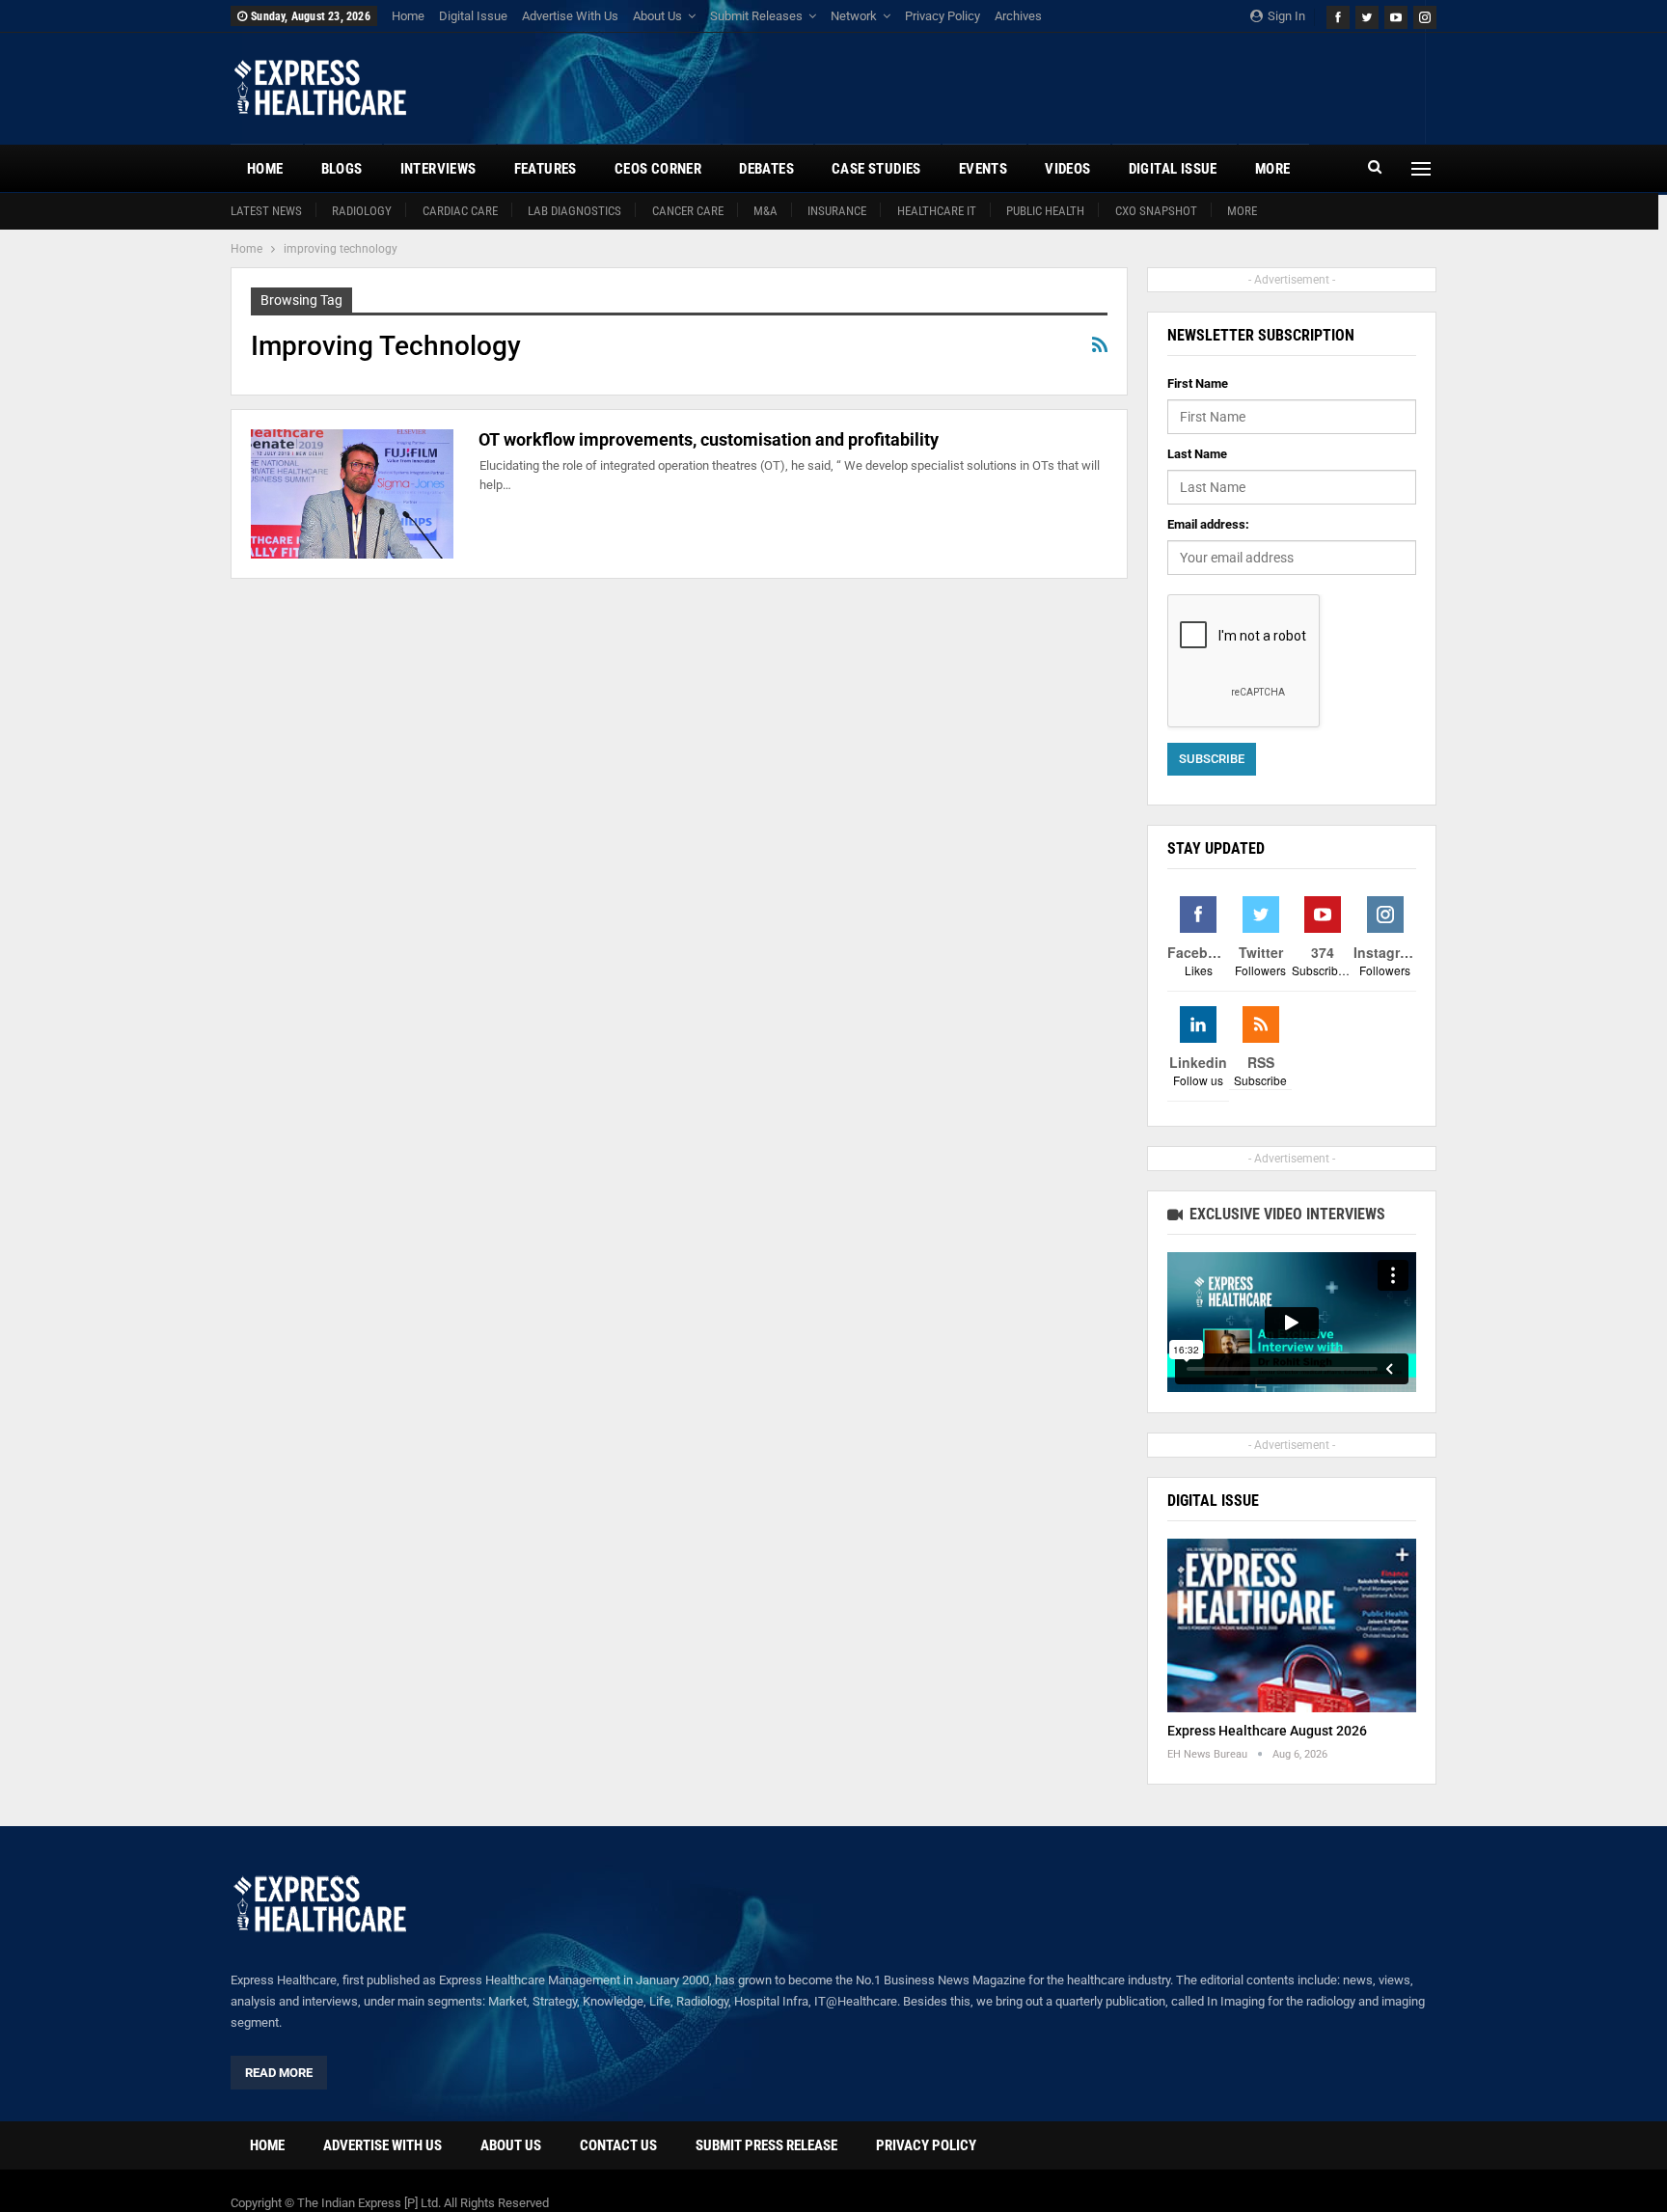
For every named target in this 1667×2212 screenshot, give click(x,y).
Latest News (266, 211)
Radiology (362, 211)
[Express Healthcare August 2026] (1292, 1626)
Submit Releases (756, 16)
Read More (279, 2073)
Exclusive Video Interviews (1285, 1214)
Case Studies (876, 169)
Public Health (1045, 211)
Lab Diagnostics (574, 211)
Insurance (837, 211)
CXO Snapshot (1156, 211)
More (1242, 211)
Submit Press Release (766, 2145)
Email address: (1208, 524)
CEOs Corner (658, 169)
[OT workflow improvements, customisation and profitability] (352, 494)
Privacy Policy (943, 16)
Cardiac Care (460, 211)
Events (983, 169)
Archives (1018, 16)
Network (854, 16)
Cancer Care (688, 211)
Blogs (342, 169)
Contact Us (618, 2145)
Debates (766, 169)
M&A (765, 211)
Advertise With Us (570, 16)
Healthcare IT (937, 211)
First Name (1198, 383)
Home (408, 16)
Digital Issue (473, 16)
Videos (1067, 169)
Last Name (1197, 454)
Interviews (438, 169)
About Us (657, 16)
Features (546, 169)
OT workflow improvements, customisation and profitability (709, 439)
